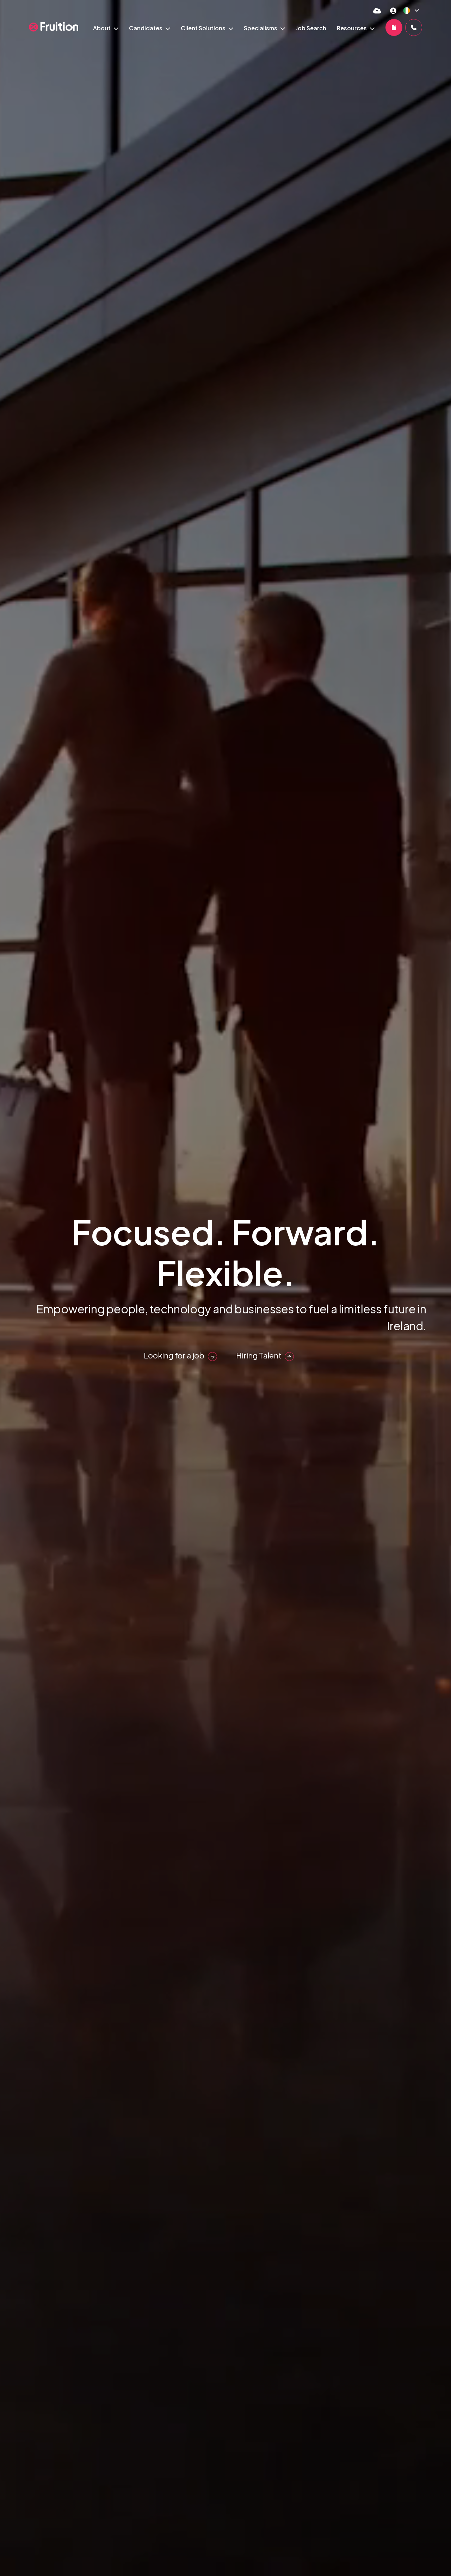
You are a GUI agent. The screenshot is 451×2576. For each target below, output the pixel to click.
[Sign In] (393, 10)
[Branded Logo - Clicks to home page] (54, 27)
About (102, 28)
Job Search (311, 28)
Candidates (146, 28)
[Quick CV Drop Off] (377, 10)
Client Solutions (204, 28)
